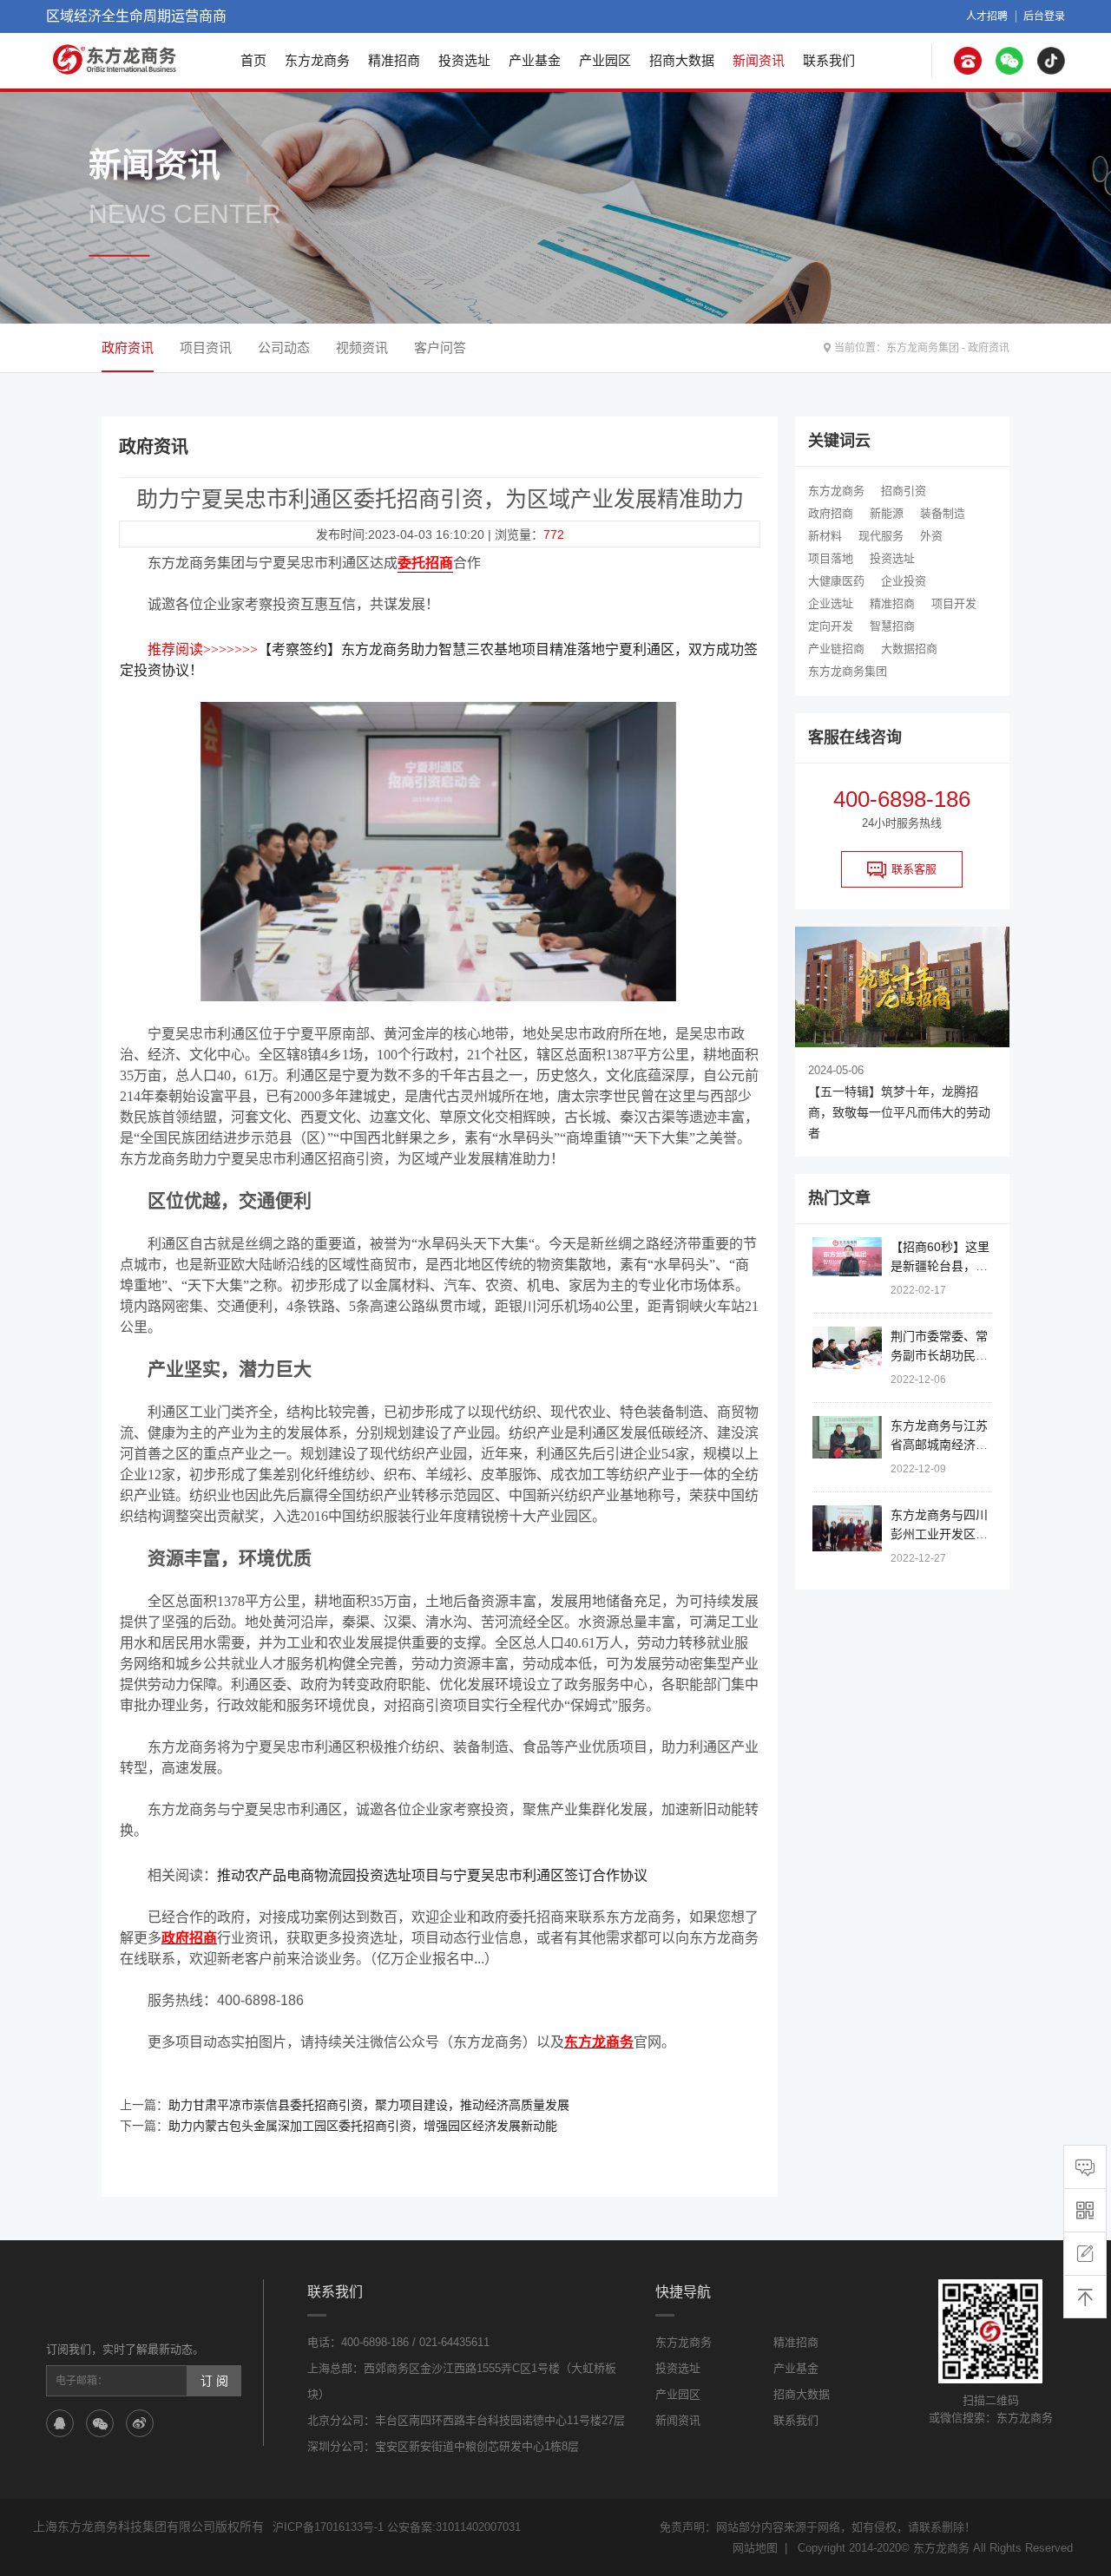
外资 (931, 536)
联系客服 (914, 869)
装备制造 (943, 513)
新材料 (825, 536)
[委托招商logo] (115, 59)
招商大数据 (682, 60)
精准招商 (394, 60)
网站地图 (755, 2548)
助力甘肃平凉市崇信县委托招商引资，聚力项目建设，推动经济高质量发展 (369, 2105)
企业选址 (831, 603)
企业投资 (904, 581)
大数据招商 (909, 649)
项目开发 (954, 603)
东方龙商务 (317, 60)
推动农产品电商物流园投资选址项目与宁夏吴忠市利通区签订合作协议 (432, 1875)
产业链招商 (836, 649)
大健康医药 (836, 581)
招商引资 (904, 491)
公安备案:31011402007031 (454, 2527)
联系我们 (829, 60)
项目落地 (831, 558)
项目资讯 (206, 347)
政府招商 (831, 513)
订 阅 (214, 2381)
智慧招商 (892, 626)
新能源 (887, 513)
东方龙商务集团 (923, 348)
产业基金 (535, 60)
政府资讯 (989, 348)
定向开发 (831, 626)
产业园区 (605, 60)
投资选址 (464, 60)
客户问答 (440, 347)
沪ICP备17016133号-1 (328, 2527)
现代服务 (881, 536)
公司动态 (284, 347)
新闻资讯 (759, 60)
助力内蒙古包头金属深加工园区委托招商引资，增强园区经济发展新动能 (363, 2126)
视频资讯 (362, 347)
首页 (253, 60)
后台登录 (1044, 16)
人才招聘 (987, 16)
